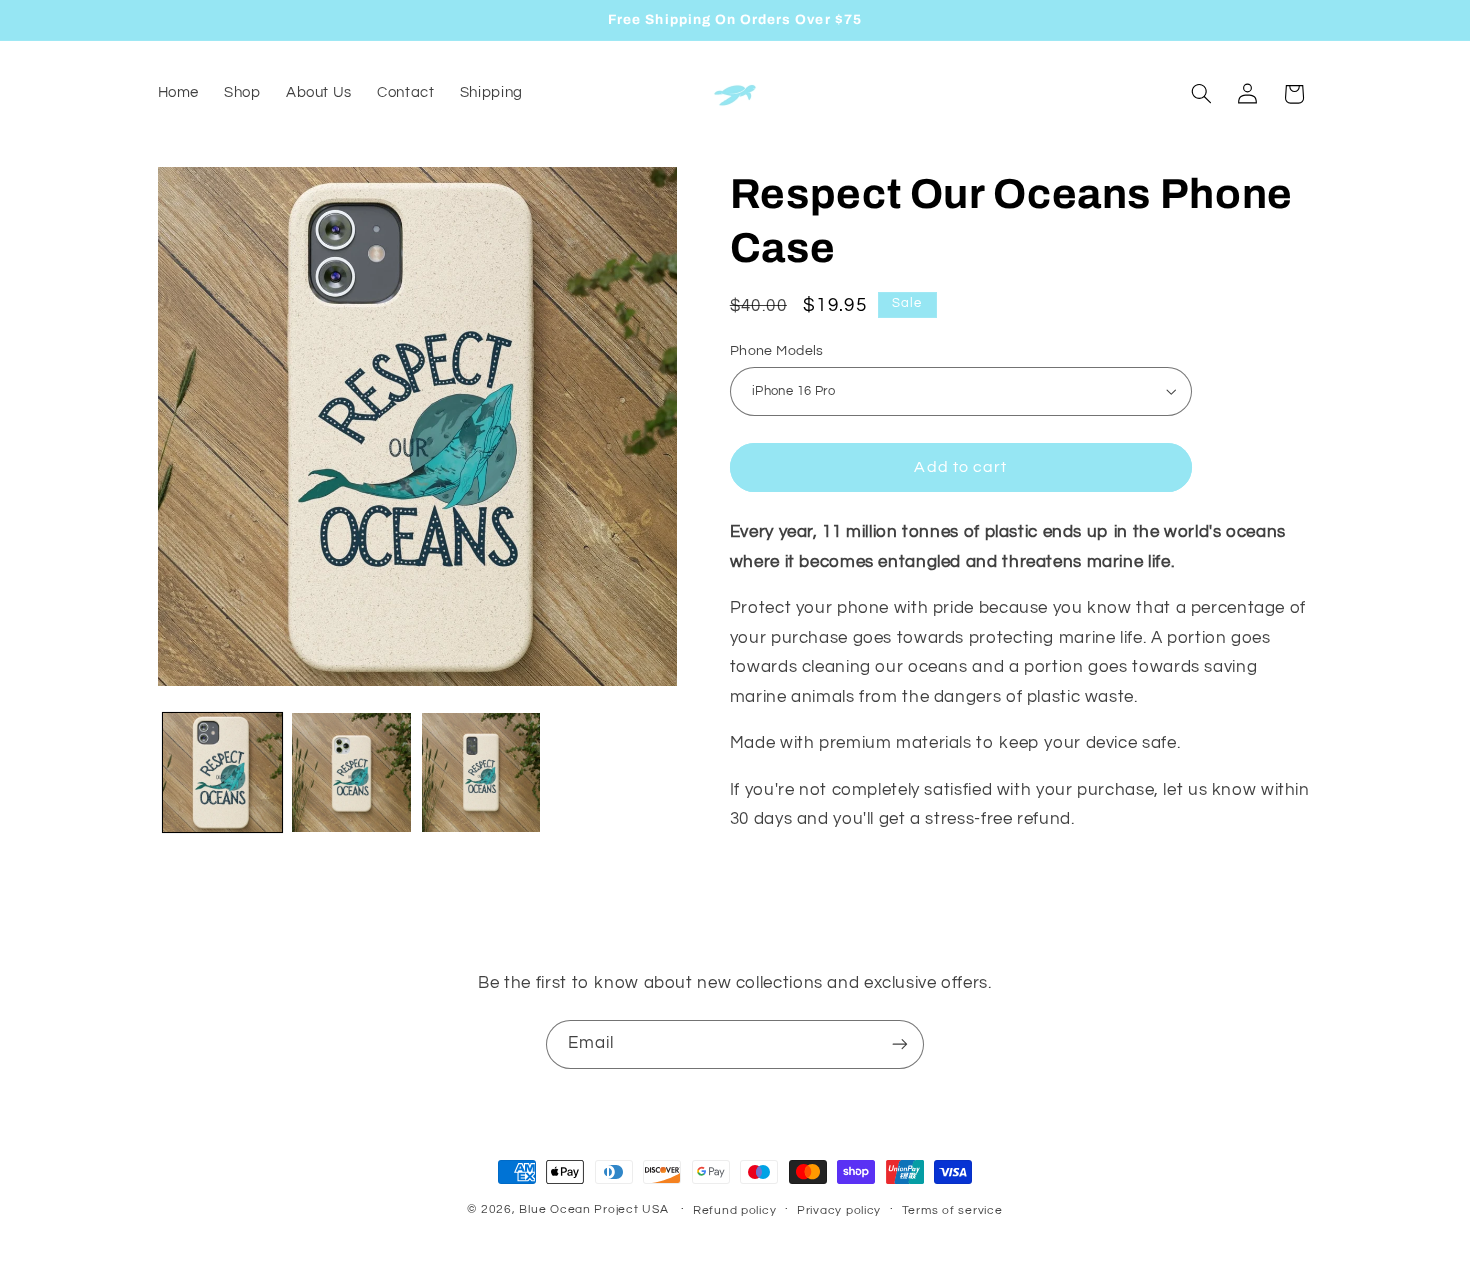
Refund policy (735, 1210)
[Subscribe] (900, 1044)
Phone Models (777, 350)
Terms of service (952, 1210)
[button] (1201, 94)
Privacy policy (839, 1210)
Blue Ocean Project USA (593, 1209)
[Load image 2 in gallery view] (351, 772)
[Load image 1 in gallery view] (222, 772)
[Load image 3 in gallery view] (481, 772)
